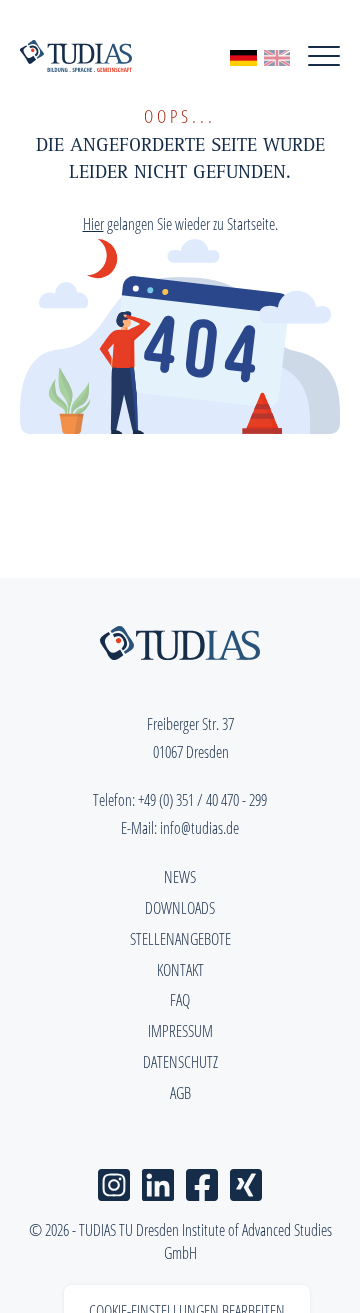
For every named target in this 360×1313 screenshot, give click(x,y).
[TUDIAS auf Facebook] (202, 1181)
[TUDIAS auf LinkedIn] (158, 1181)
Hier (93, 224)
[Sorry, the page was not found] (277, 55)
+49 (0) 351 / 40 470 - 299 (202, 800)
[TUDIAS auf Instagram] (114, 1181)
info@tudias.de (199, 828)
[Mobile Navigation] (324, 56)
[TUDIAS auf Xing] (246, 1181)
